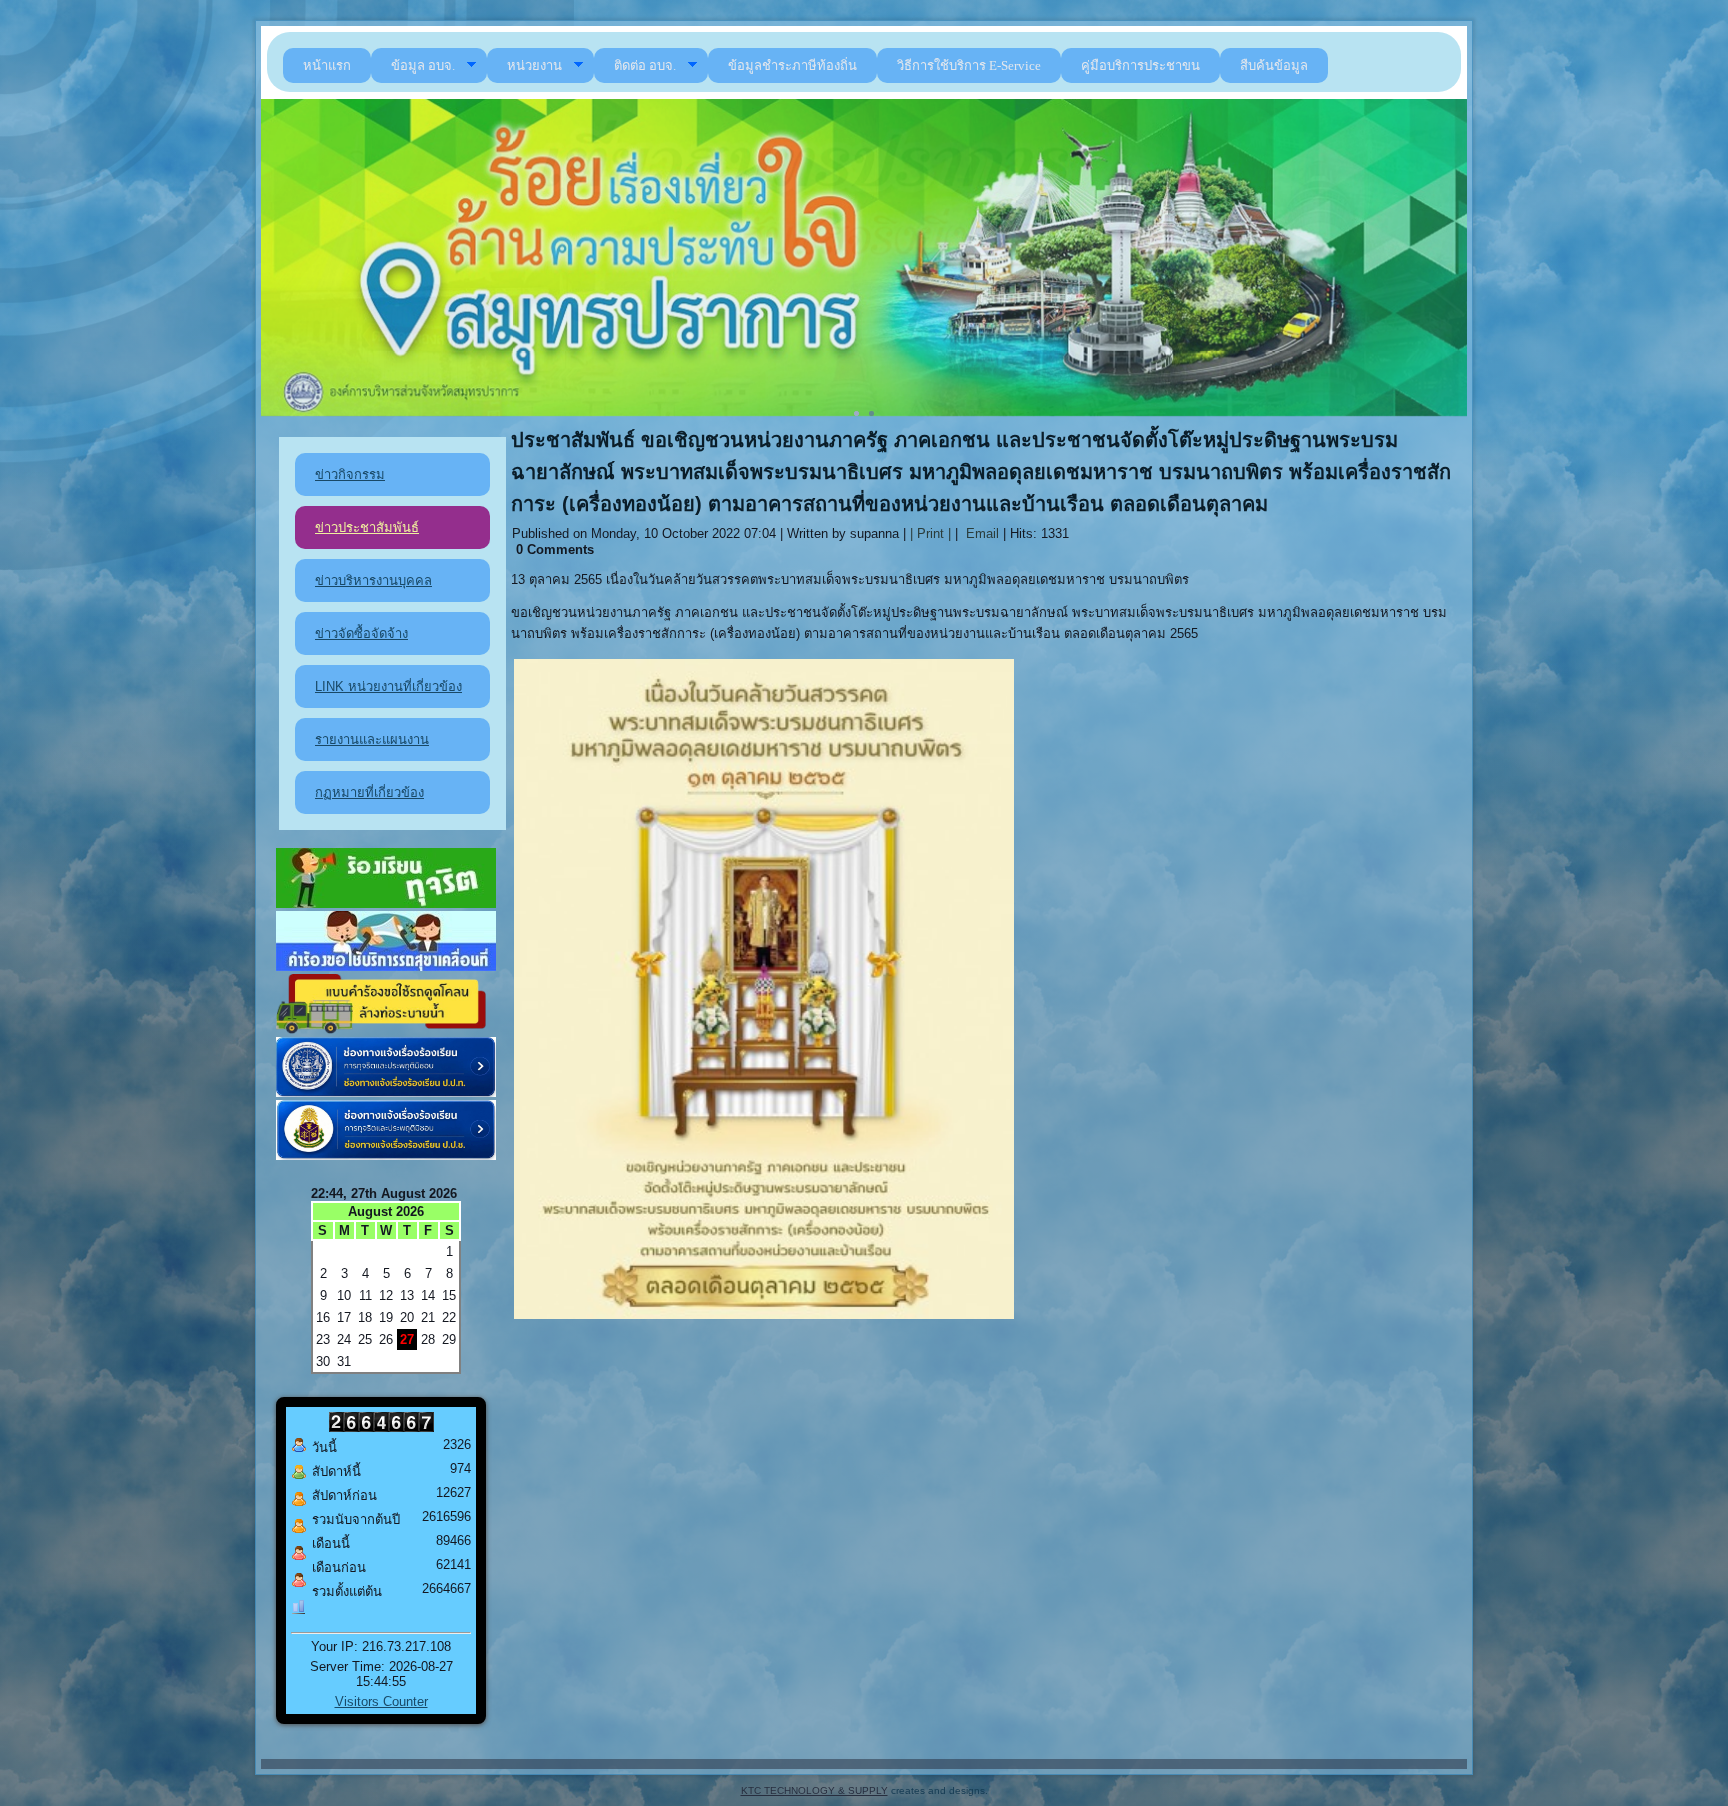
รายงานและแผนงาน (372, 739)
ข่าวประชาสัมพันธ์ (367, 527)
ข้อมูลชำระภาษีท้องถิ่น (792, 65)
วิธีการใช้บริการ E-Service (969, 65)
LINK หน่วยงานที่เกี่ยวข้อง (388, 686)
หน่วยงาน (534, 65)
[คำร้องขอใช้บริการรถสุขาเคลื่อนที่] (386, 966)
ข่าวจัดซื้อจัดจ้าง (361, 633)
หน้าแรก (327, 65)
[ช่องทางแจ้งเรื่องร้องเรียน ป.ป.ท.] (386, 1092)
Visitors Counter (381, 1701)
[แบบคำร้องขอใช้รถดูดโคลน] (386, 1029)
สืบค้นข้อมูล (1274, 65)
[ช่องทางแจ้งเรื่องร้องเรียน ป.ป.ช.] (386, 1155)
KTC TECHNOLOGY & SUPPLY (814, 1790)
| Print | (930, 533)
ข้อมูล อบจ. (423, 65)
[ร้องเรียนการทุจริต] (386, 903)
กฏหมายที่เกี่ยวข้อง (369, 792)
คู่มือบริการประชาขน (1140, 65)
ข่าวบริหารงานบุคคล (373, 580)
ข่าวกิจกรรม (350, 474)
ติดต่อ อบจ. (645, 65)
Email (980, 533)
